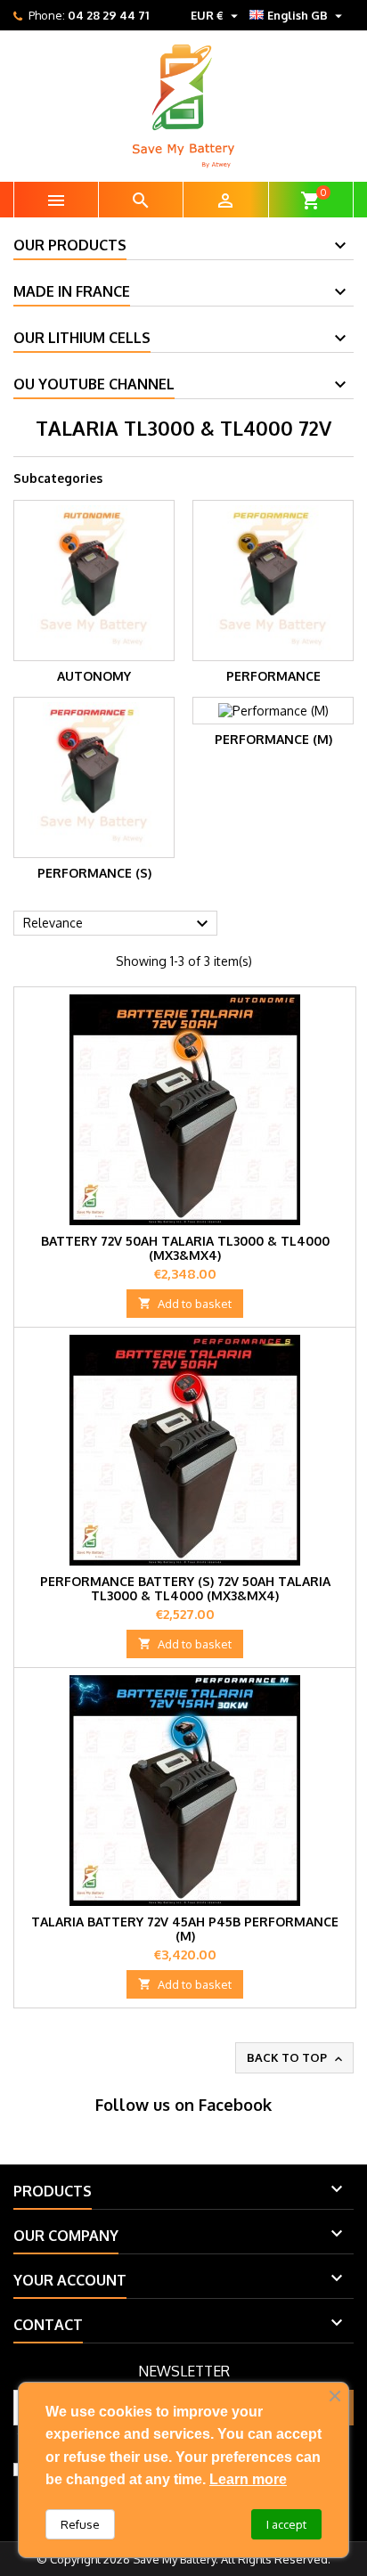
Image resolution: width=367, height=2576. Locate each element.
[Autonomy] (94, 581)
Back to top (296, 2058)
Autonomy (94, 676)
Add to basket (185, 1304)
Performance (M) (273, 739)
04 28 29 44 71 (108, 15)
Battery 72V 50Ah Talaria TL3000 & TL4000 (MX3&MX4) (185, 1248)
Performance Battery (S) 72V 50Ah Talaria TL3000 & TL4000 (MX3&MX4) (185, 1588)
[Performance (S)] (94, 777)
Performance (273, 676)
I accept (286, 2524)
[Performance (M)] (273, 711)
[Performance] (273, 581)
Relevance (118, 924)
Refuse (80, 2524)
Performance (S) (94, 873)
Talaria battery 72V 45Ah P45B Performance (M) (185, 1929)
